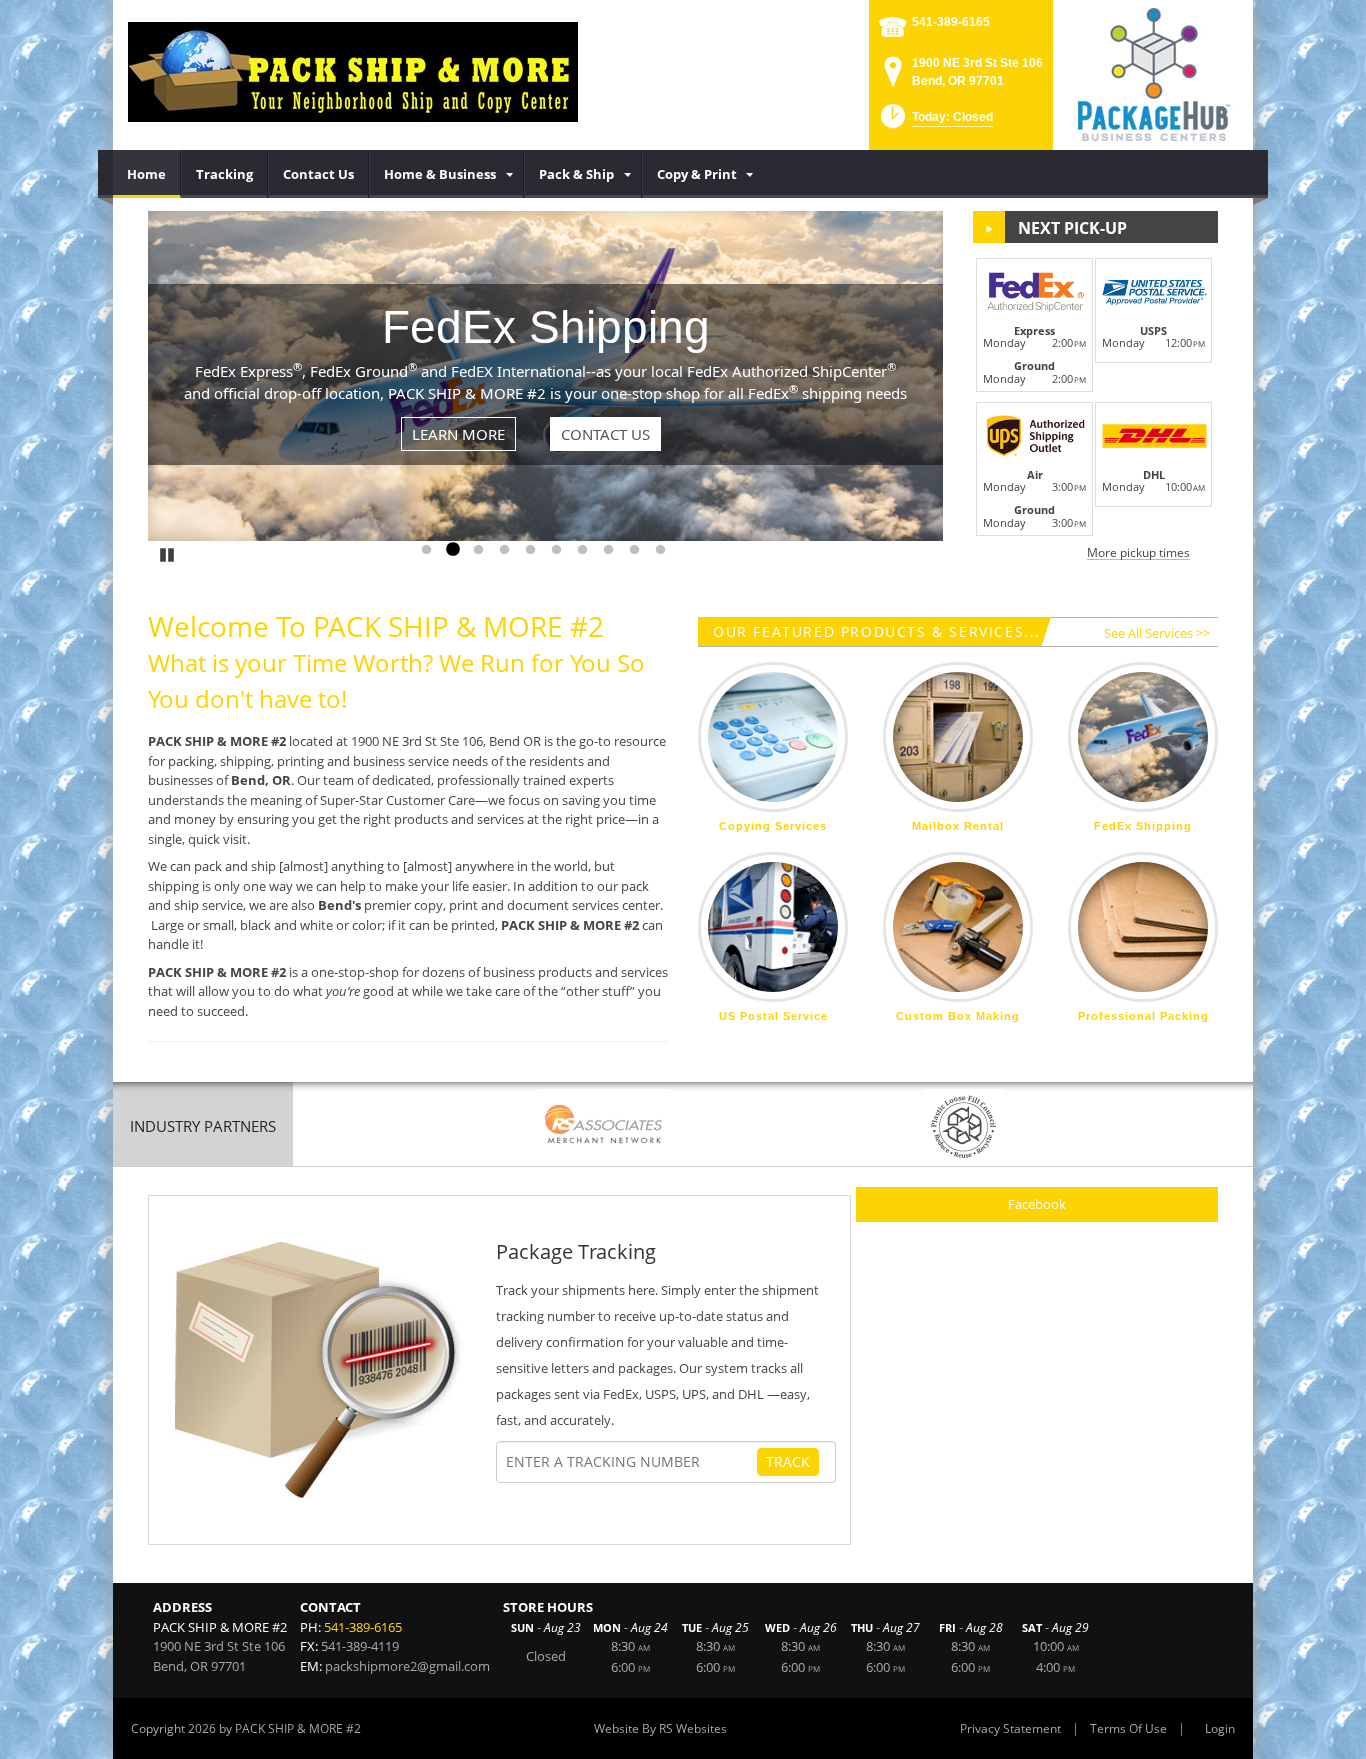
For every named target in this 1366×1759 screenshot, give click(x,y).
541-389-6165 (951, 22)
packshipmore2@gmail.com (407, 1666)
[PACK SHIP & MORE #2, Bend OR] (353, 70)
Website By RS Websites (660, 1728)
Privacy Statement (1010, 1728)
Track (788, 1461)
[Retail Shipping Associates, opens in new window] (604, 1126)
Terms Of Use (1128, 1728)
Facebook (1037, 1204)
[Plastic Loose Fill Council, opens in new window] (964, 1126)
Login (1220, 1728)
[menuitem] (147, 174)
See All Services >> (1157, 633)
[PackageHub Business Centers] (1153, 73)
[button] (935, 122)
